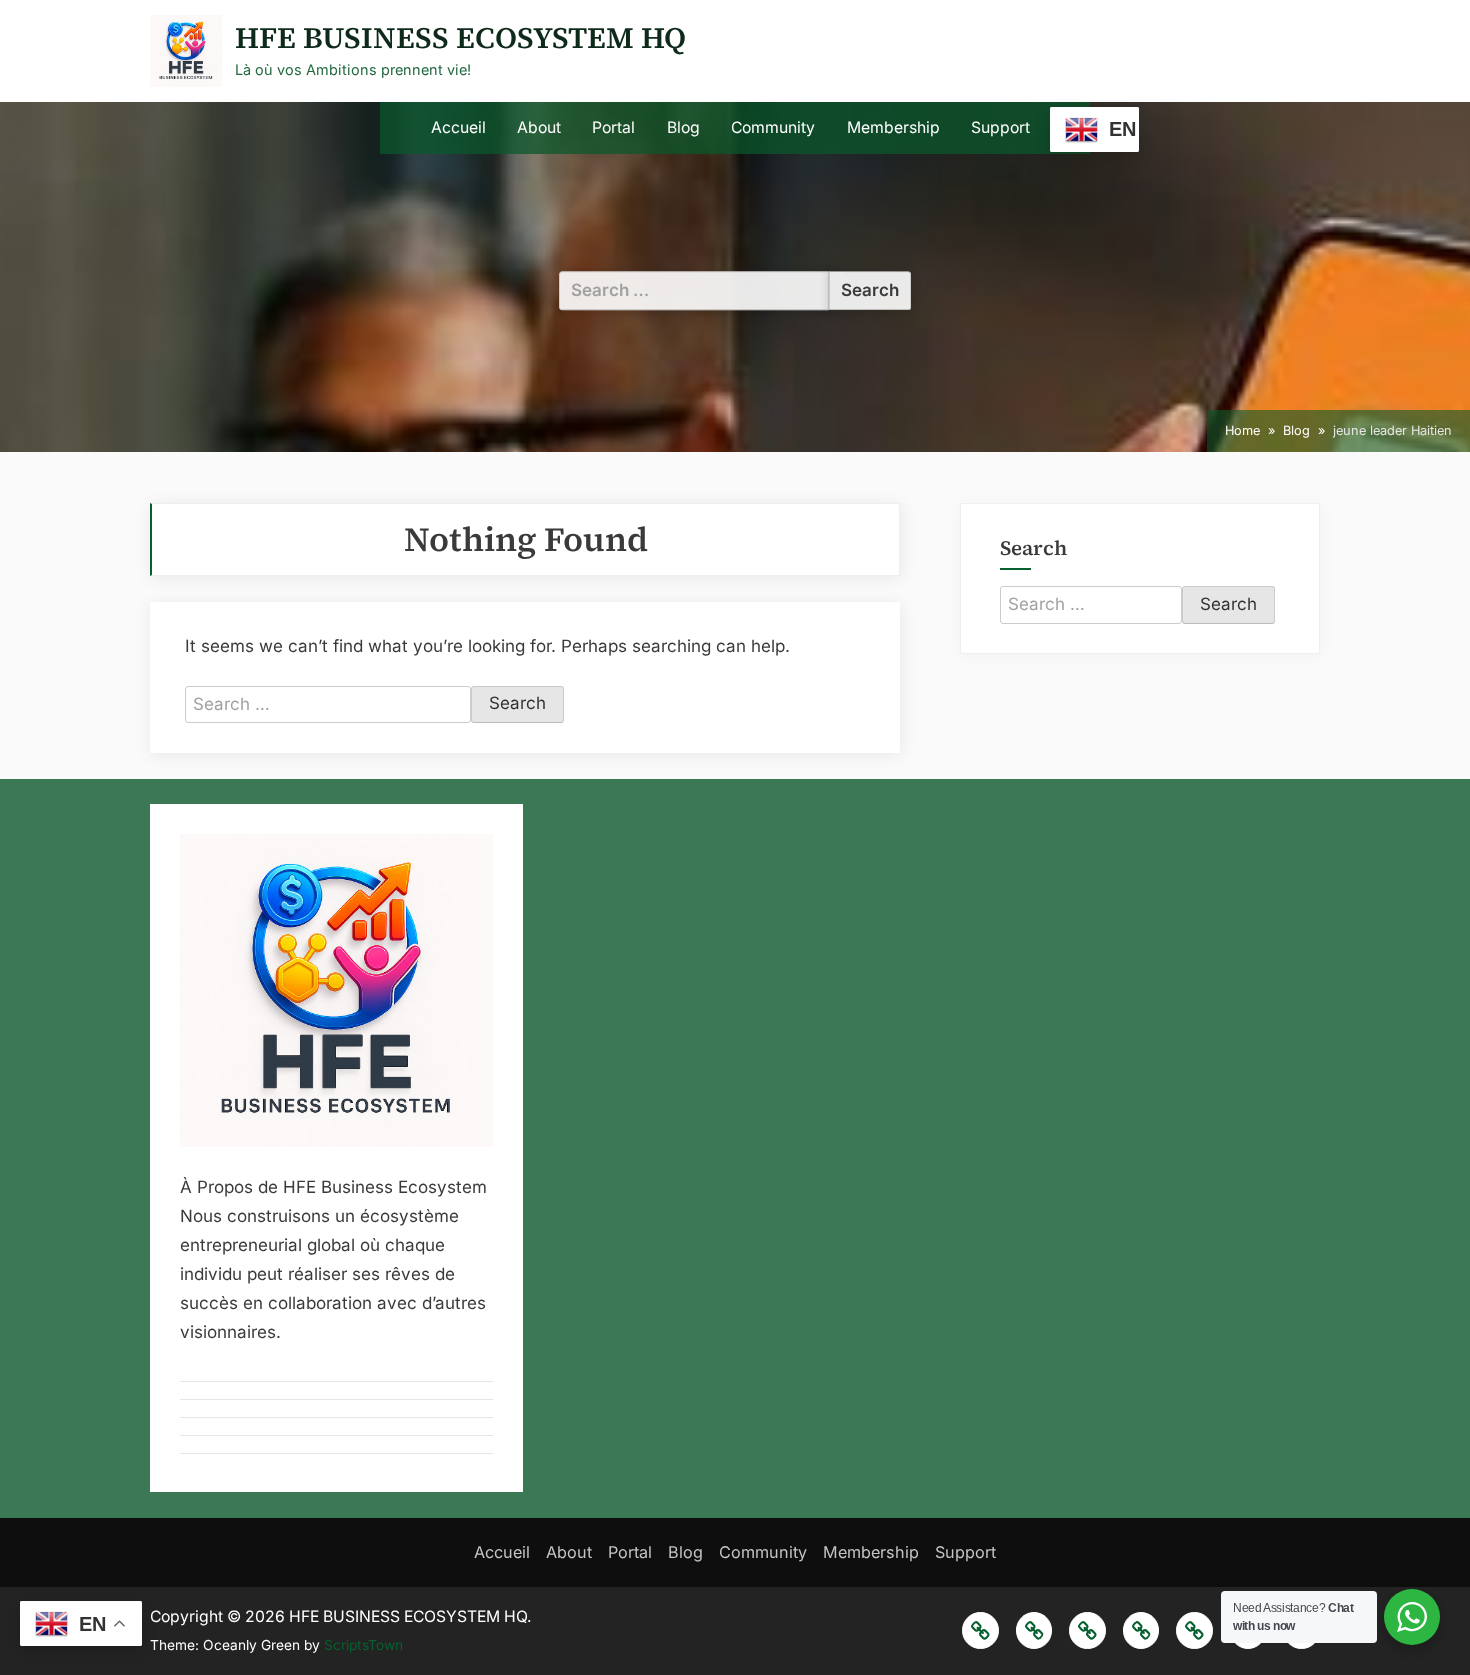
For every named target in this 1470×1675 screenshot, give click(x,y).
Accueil (458, 127)
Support (1000, 127)
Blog (683, 127)
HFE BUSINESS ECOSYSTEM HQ (460, 37)
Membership (893, 127)
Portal (613, 127)
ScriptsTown (363, 1645)
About (539, 127)
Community (773, 127)
